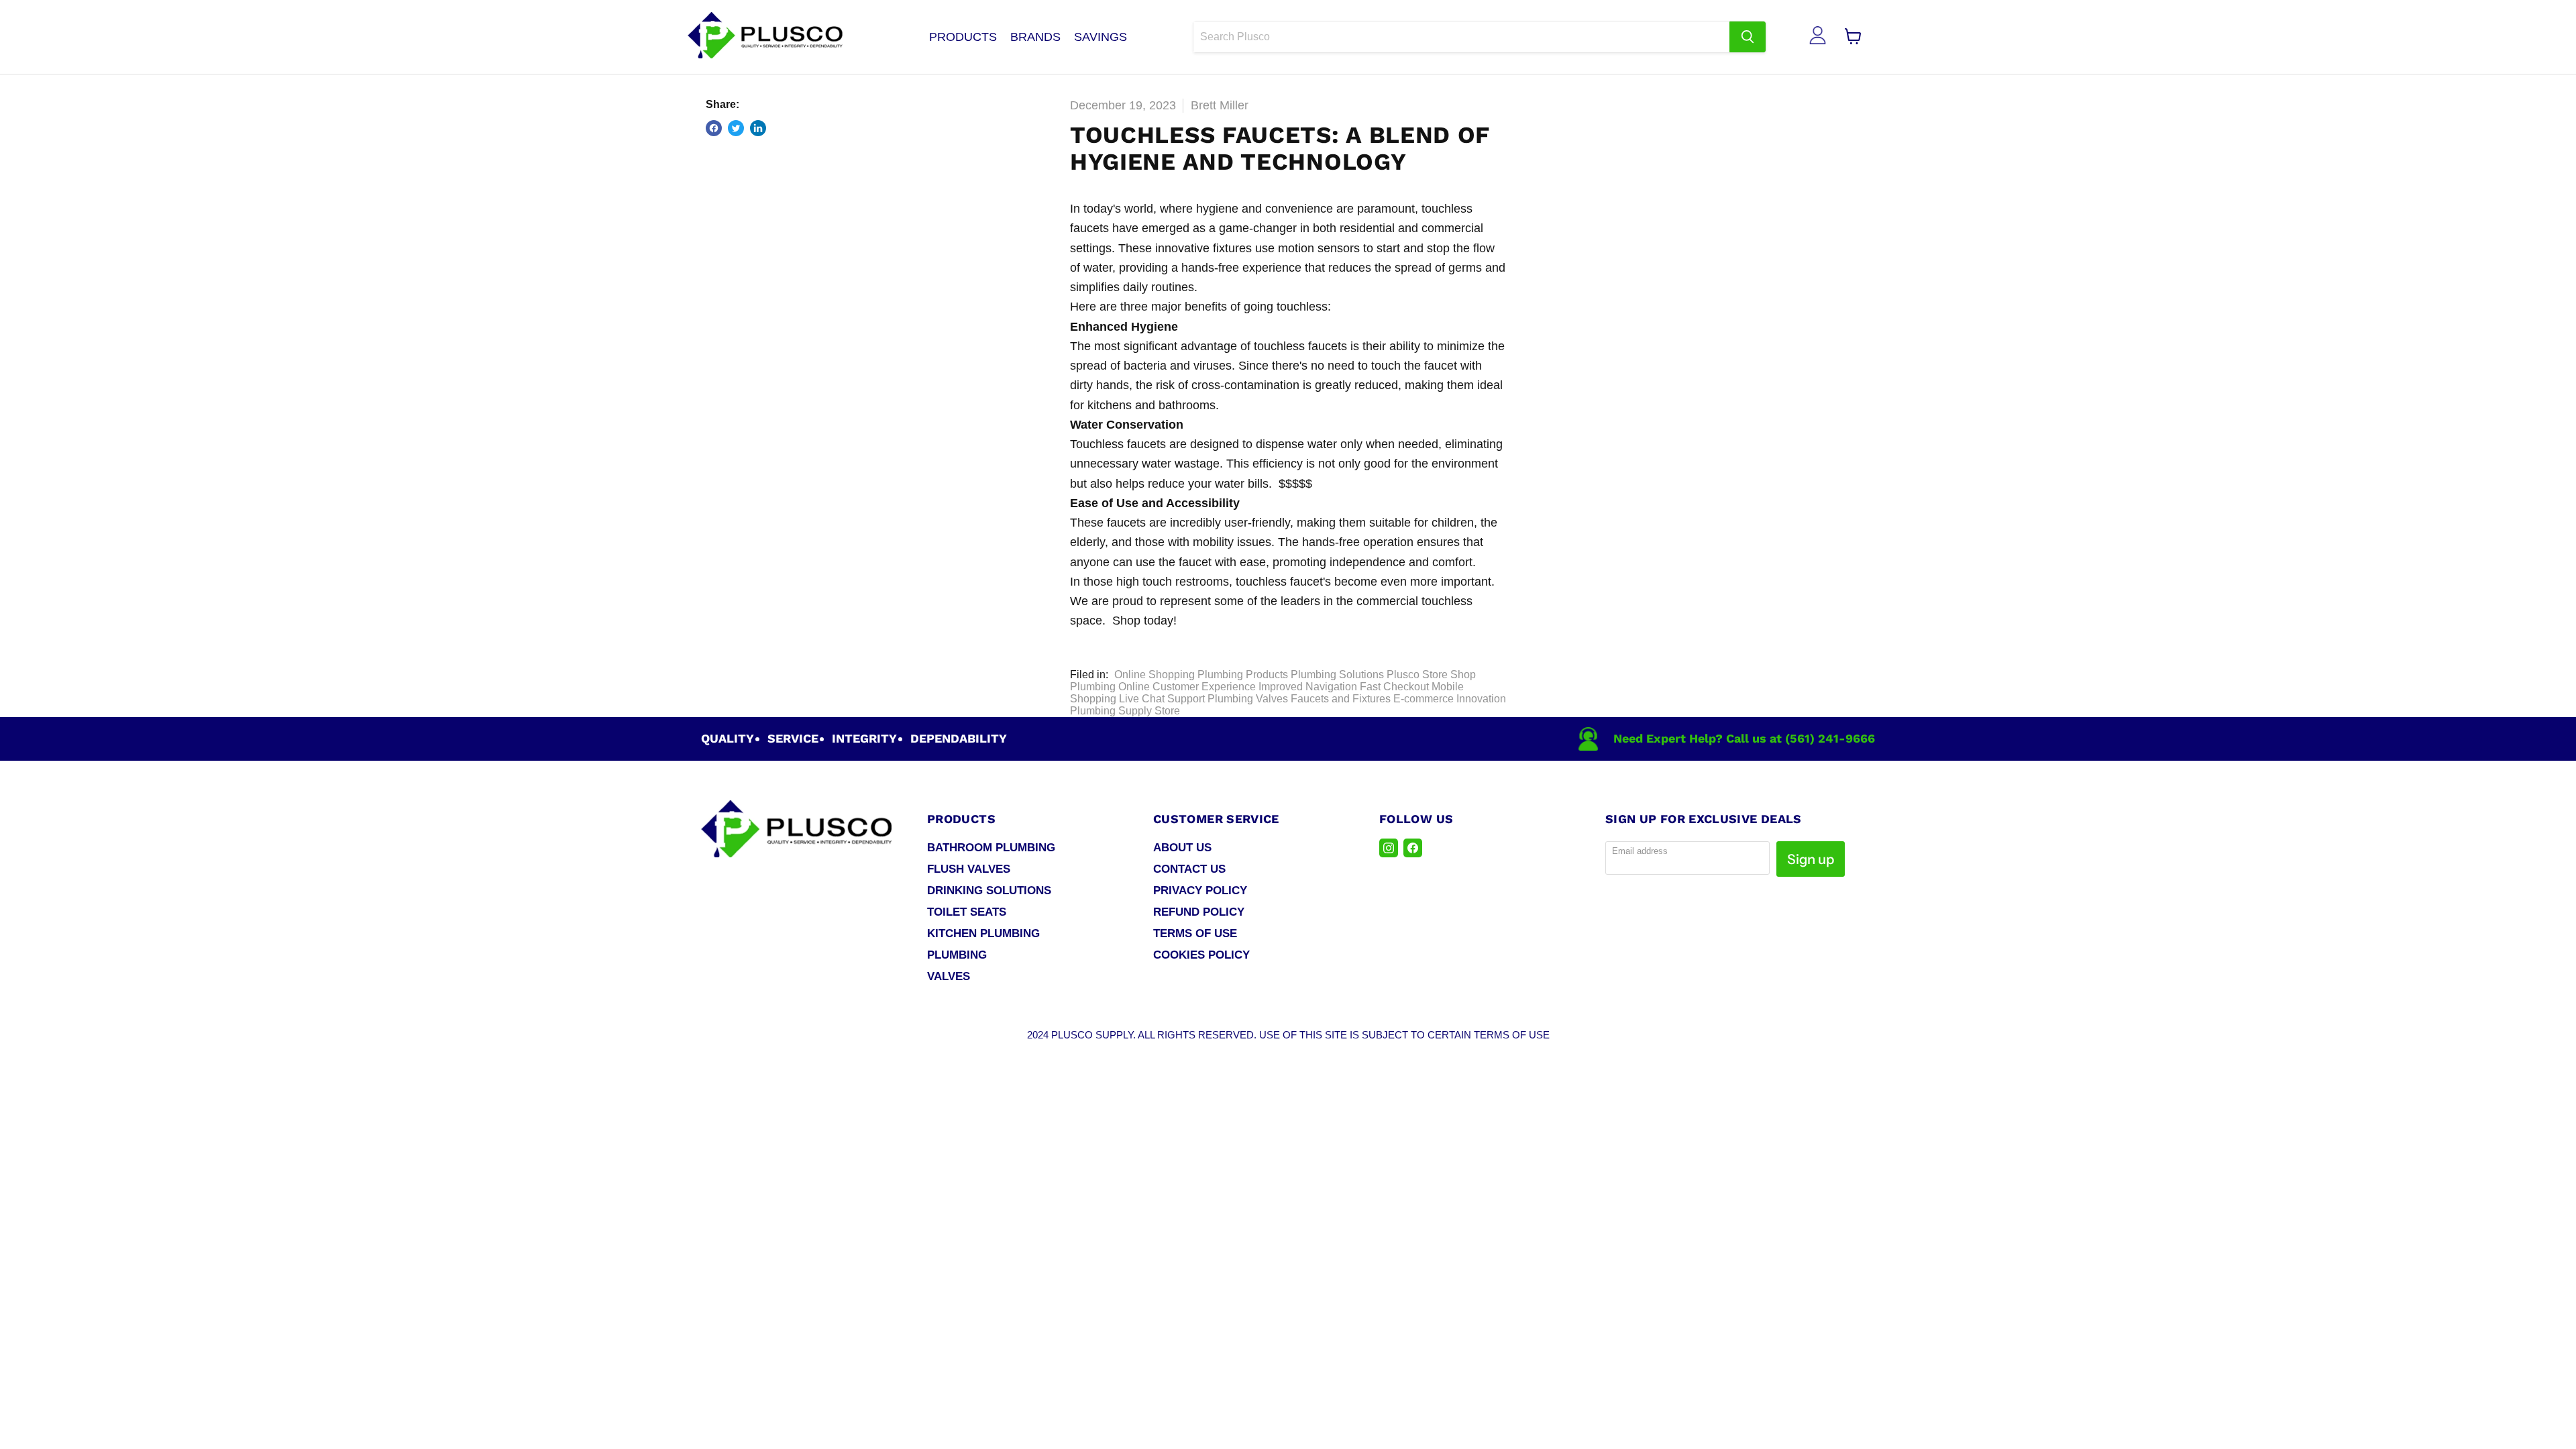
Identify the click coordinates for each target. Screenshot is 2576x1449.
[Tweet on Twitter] (736, 128)
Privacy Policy (1200, 891)
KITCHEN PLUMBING (983, 933)
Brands (1035, 37)
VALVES (949, 976)
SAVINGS (1101, 37)
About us (1182, 848)
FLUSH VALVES (969, 869)
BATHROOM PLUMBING (991, 848)
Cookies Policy (1201, 955)
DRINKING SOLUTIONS (989, 891)
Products (963, 37)
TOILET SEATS (967, 912)
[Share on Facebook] (714, 128)
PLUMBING (957, 955)
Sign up (1811, 859)
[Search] (1748, 37)
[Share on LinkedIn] (758, 128)
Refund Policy (1199, 912)
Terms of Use (1195, 933)
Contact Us (1189, 869)
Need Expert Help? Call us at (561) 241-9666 (1744, 738)
